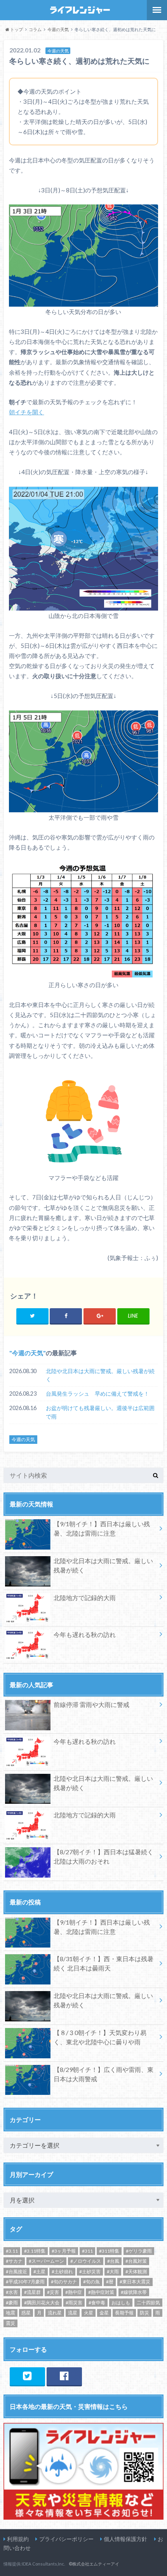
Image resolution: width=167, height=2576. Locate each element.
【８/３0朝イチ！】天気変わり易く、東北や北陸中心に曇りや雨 (100, 2037)
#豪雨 (12, 2303)
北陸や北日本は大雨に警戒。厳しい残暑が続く (100, 1375)
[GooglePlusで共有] (100, 1316)
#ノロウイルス (86, 2261)
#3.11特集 (35, 2251)
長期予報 (124, 2313)
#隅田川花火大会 (42, 2303)
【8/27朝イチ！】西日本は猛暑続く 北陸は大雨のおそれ (104, 1856)
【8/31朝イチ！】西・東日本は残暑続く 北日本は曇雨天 (104, 1963)
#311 (87, 2251)
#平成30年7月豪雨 (25, 2282)
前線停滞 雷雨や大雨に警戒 (91, 1704)
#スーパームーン (46, 2261)
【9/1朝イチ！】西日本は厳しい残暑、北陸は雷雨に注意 (102, 1528)
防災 (144, 2313)
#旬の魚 (91, 2282)
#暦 (110, 2282)
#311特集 (109, 2251)
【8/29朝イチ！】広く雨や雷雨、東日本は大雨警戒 (104, 2074)
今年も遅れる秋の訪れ (85, 1634)
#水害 (12, 2292)
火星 (89, 2313)
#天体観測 (136, 2271)
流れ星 (55, 2313)
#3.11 (12, 2251)
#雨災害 (74, 2303)
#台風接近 (17, 2271)
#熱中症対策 (101, 2292)
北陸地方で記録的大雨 (85, 1598)
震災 (10, 2323)
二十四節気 (148, 2303)
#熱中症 (74, 2292)
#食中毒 (97, 2303)
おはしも (121, 2303)
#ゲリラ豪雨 (139, 2251)
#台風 (113, 2261)
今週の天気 (28, 1353)
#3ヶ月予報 (64, 2251)
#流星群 (32, 2292)
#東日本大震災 (135, 2282)
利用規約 (18, 2539)
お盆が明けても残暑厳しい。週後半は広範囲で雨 (100, 1412)
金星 (104, 2313)
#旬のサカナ (64, 2282)
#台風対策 (136, 2261)
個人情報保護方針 (125, 2539)
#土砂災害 (90, 2271)
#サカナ (14, 2261)
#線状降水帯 (134, 2292)
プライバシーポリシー (66, 2539)
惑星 (26, 2313)
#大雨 (113, 2271)
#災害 (53, 2292)
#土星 (39, 2271)
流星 (73, 2313)
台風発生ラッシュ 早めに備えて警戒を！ (97, 1394)
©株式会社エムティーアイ (94, 2564)
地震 (10, 2313)
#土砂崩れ (62, 2271)
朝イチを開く (26, 412)
